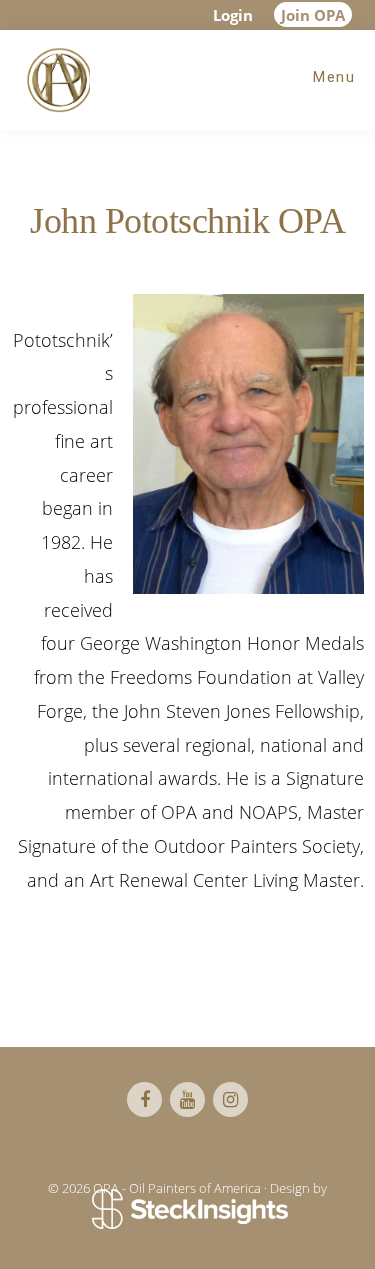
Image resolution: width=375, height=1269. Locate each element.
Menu (334, 77)
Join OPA (313, 15)
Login (233, 15)
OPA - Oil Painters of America (55, 80)
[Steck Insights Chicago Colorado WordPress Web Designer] (187, 1211)
